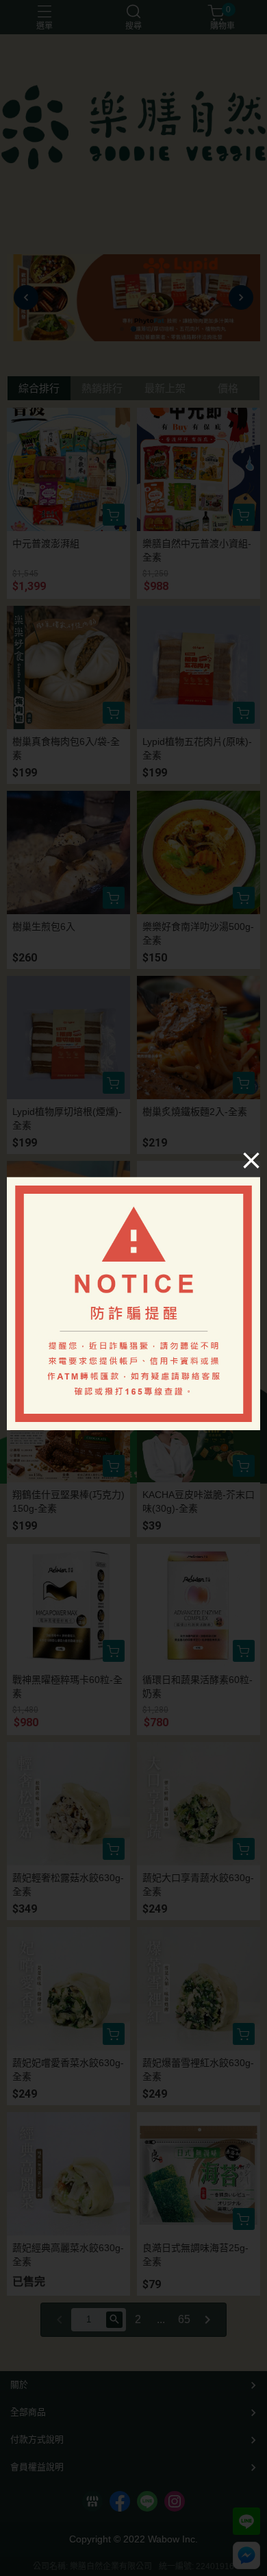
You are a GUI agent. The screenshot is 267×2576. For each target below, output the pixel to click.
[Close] (251, 1160)
